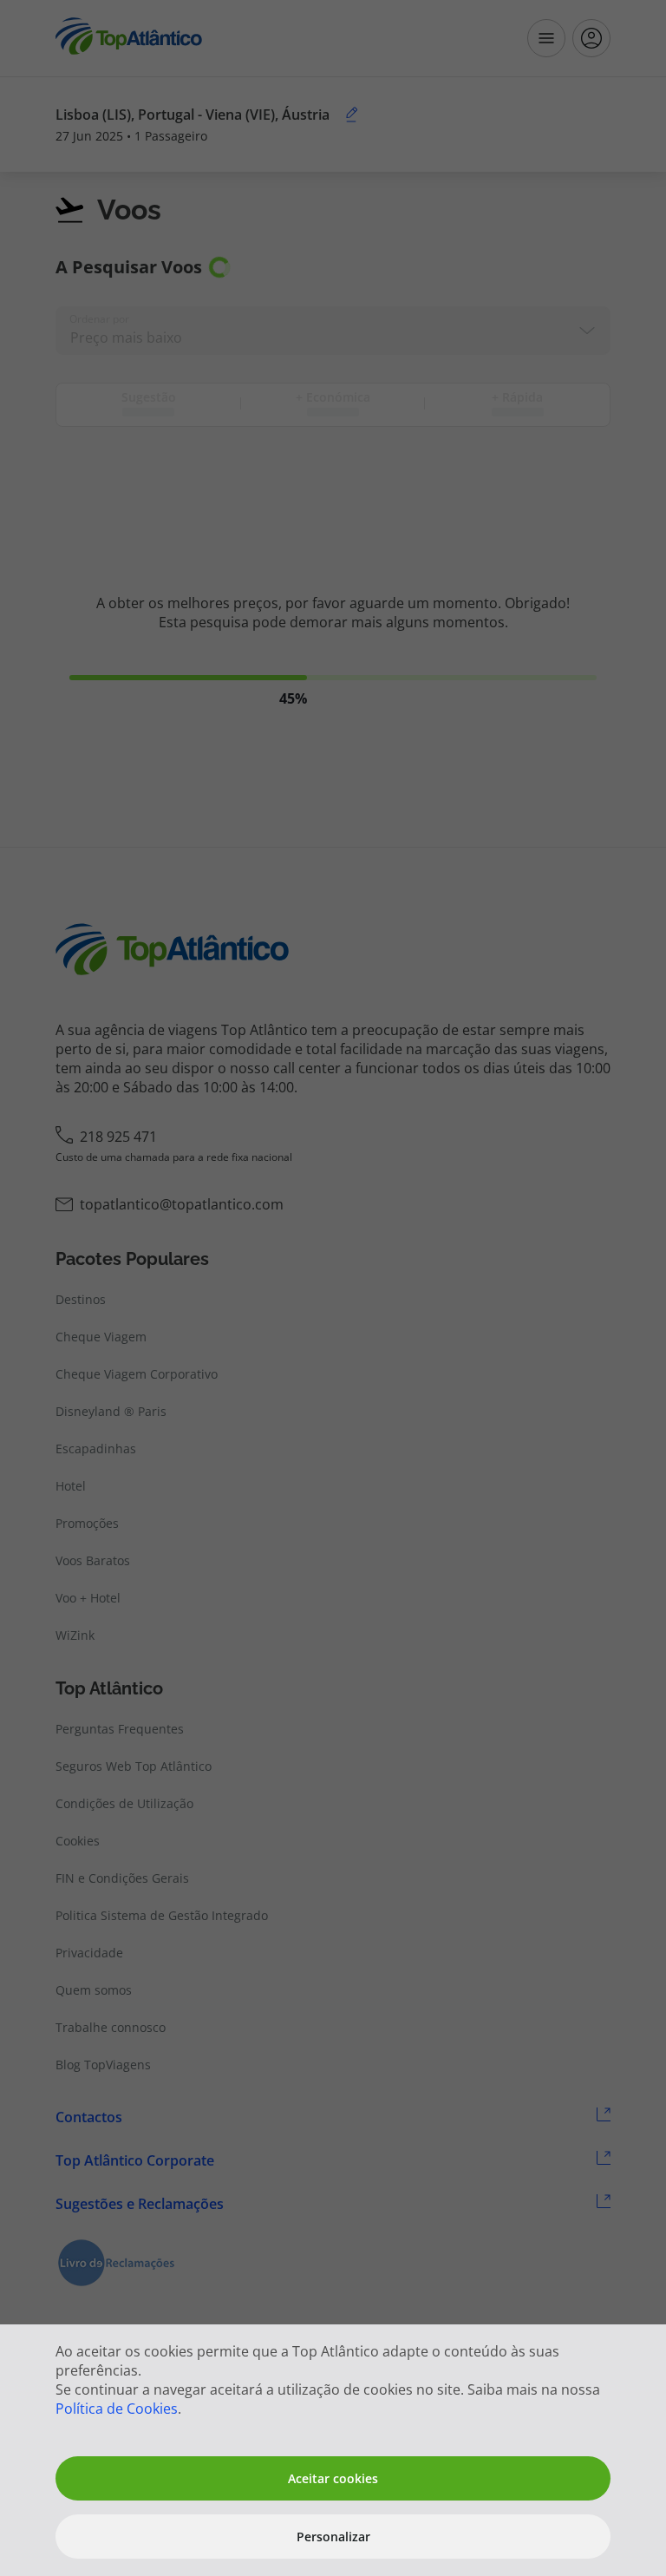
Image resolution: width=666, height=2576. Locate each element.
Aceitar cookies (333, 2478)
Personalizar (333, 2537)
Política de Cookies (117, 2409)
